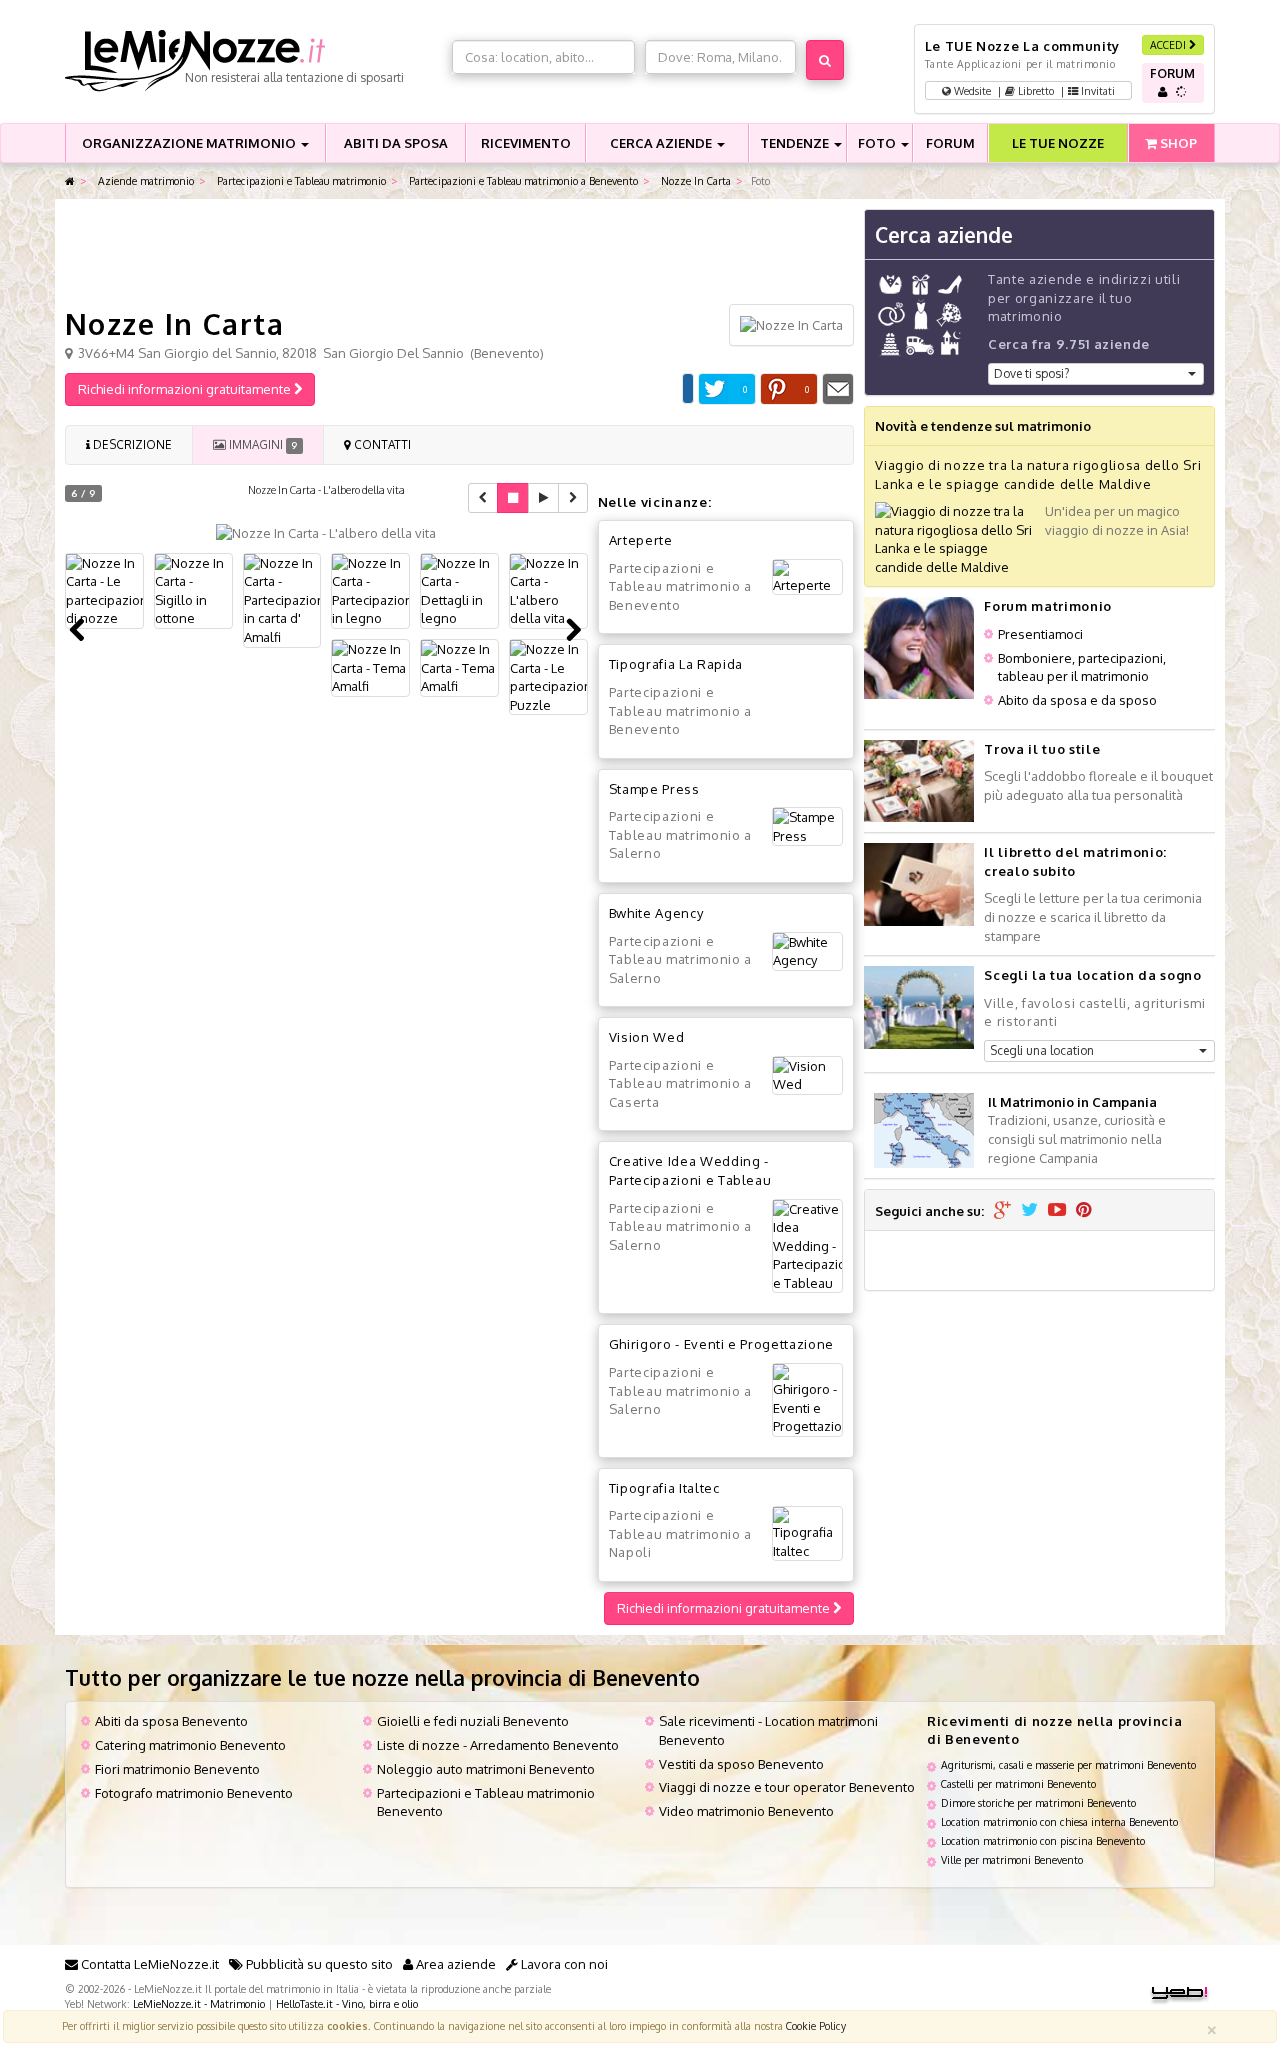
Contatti (381, 444)
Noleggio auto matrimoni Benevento (486, 1769)
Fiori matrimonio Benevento (177, 1769)
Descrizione (131, 444)
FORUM (950, 143)
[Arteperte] (807, 577)
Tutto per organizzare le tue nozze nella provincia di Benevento (382, 1677)
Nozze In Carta (694, 180)
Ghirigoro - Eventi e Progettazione (721, 1344)
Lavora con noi (563, 1964)
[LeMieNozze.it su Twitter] (1029, 1211)
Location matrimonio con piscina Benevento (1043, 1840)
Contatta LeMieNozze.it (148, 1964)
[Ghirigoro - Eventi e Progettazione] (807, 1400)
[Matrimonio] (253, 61)
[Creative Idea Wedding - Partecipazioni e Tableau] (807, 1246)
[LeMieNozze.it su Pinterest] (1084, 1211)
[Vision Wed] (807, 1075)
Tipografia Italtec (664, 1488)
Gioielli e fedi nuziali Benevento (473, 1721)
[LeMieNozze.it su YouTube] (1057, 1211)
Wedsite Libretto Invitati (1033, 90)
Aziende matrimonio (144, 180)
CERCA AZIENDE (662, 143)
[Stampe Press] (807, 826)
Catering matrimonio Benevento (190, 1745)
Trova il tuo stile (1042, 749)
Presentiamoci (1040, 634)
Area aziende (454, 1964)
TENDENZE (796, 143)
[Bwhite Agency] (807, 951)
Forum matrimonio (1047, 606)
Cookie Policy (816, 2025)
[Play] (543, 498)
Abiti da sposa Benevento (171, 1721)
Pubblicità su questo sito (318, 1964)
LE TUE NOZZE (1058, 143)
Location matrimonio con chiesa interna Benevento (1059, 1821)
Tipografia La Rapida (676, 664)
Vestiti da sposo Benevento (741, 1764)
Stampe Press (654, 789)
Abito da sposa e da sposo (1077, 700)
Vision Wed (647, 1037)
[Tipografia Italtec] (807, 1533)
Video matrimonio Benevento (746, 1811)
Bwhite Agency (656, 913)
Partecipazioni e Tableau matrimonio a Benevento (522, 180)
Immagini (261, 444)
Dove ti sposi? (1031, 373)
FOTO (878, 143)
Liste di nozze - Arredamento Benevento (498, 1745)
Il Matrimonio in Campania (1072, 1102)
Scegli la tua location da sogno (1092, 975)
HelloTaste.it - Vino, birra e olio (347, 2003)
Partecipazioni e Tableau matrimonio (300, 180)
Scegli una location (1042, 1050)
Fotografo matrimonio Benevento (194, 1793)
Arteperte (641, 540)
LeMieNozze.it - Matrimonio (199, 2003)
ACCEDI (1169, 44)
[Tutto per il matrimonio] (70, 181)
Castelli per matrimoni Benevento (1018, 1783)
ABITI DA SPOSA (396, 143)
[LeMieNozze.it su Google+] (1002, 1211)
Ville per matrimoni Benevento (1012, 1859)
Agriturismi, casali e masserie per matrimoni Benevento (1068, 1764)
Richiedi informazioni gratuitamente (186, 389)
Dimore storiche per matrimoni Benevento (1038, 1802)
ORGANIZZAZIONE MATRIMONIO (190, 143)
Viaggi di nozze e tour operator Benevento (787, 1787)
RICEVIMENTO (526, 143)
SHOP (1177, 143)
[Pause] (513, 498)
